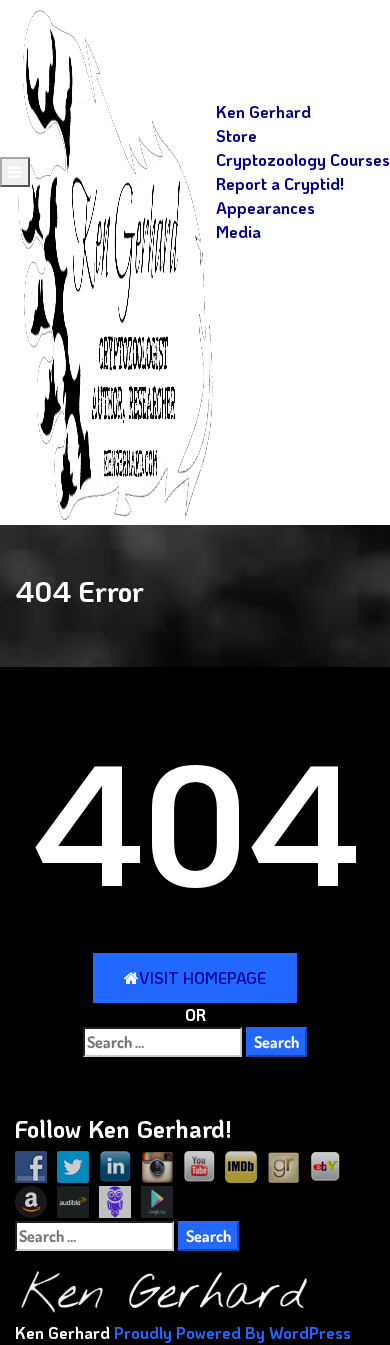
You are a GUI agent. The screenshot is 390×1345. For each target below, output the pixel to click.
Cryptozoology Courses (303, 159)
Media (238, 231)
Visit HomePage (202, 977)
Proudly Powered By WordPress (232, 1332)
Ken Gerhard (263, 111)
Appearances (265, 207)
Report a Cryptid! (280, 183)
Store (236, 135)
